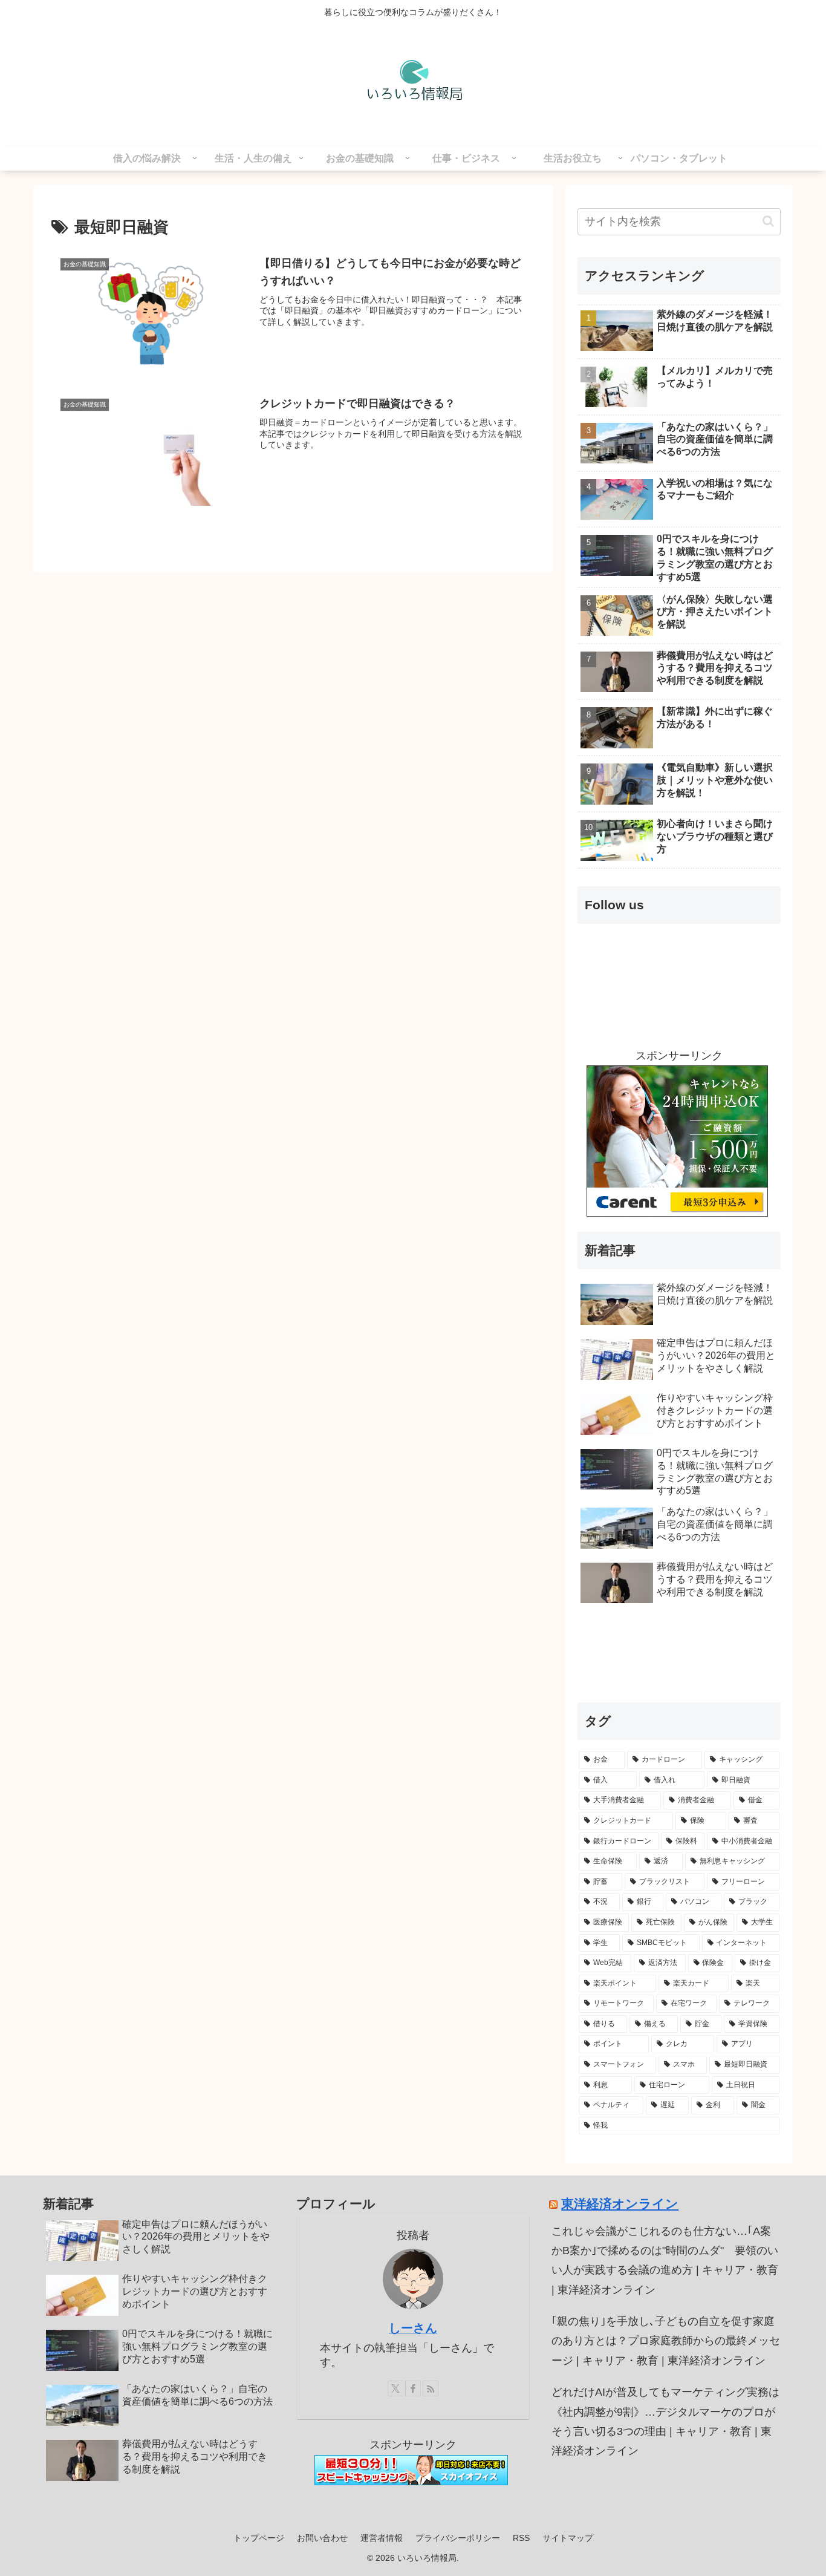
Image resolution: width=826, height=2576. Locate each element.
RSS (521, 2538)
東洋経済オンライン (620, 2204)
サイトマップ (568, 2538)
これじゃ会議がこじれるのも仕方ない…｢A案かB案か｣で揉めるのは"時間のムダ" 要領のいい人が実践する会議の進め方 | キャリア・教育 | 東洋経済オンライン (665, 2261)
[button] (768, 221)
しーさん (413, 2328)
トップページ (259, 2538)
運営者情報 (382, 2538)
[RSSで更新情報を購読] (431, 2388)
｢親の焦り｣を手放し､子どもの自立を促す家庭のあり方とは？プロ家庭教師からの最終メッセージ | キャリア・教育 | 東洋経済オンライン (666, 2341)
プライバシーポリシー (458, 2538)
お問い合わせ (322, 2538)
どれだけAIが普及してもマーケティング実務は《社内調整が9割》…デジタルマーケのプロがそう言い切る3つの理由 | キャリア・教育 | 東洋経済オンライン (665, 2421)
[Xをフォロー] (395, 2388)
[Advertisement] (679, 1658)
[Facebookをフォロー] (413, 2388)
